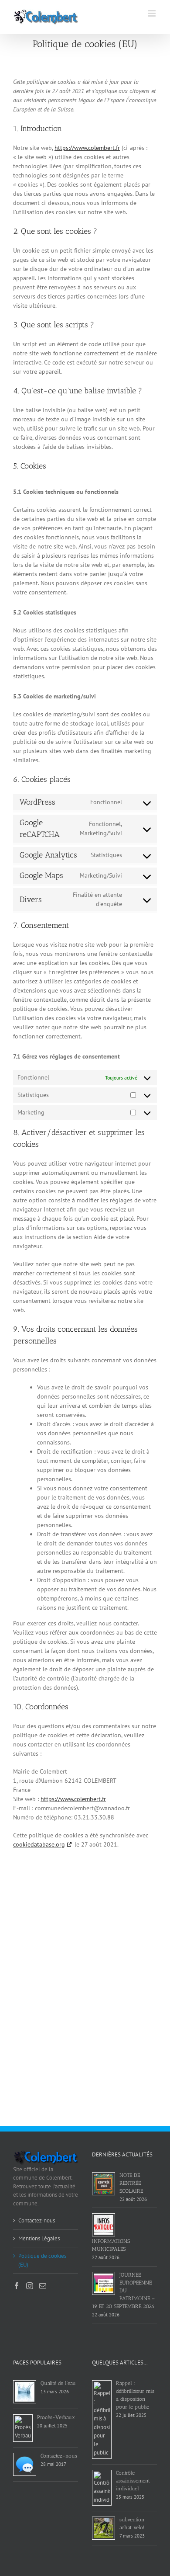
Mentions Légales (39, 2238)
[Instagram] (30, 2286)
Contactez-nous (37, 2220)
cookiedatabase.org (39, 1844)
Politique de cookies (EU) (42, 2260)
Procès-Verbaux (56, 2417)
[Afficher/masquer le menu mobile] (152, 13)
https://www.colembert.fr (87, 148)
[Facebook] (17, 2286)
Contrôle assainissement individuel (133, 2481)
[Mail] (43, 2286)
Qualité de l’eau (58, 2383)
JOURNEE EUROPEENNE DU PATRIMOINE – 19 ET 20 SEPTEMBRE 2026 (123, 2291)
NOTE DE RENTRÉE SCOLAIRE (131, 2183)
